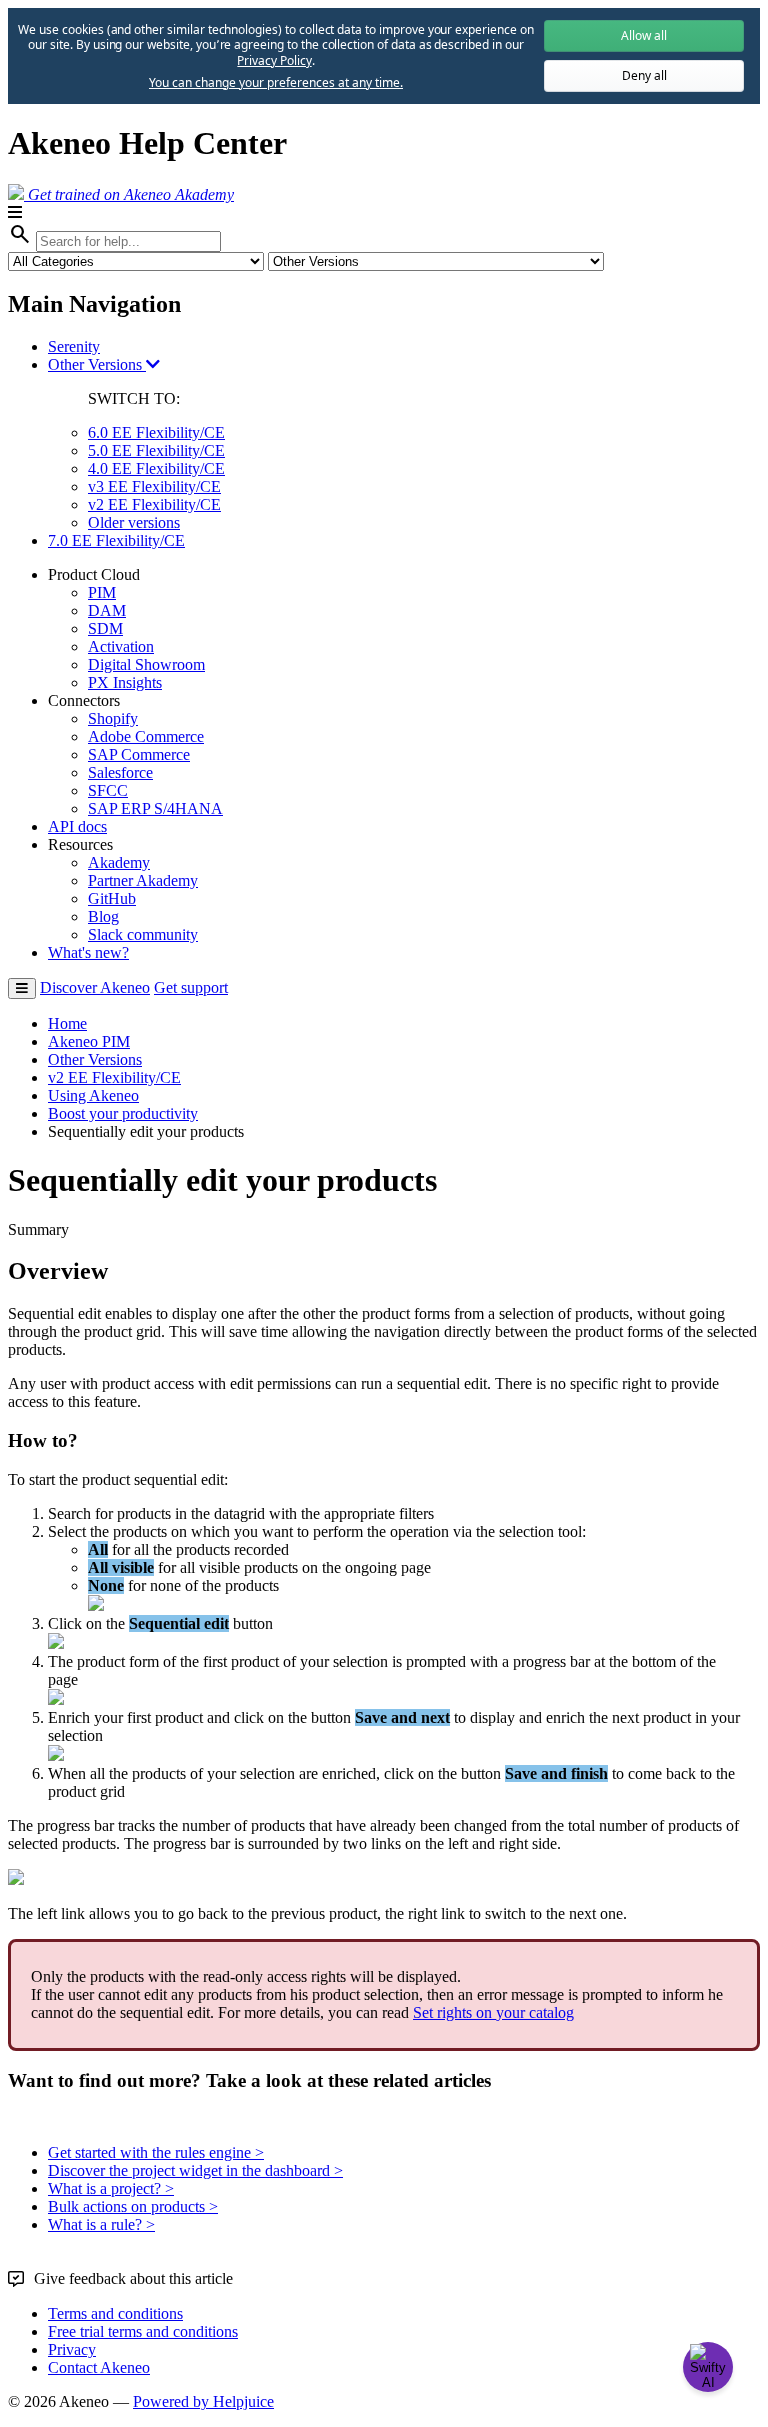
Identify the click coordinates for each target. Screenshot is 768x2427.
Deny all (644, 75)
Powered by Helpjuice (203, 2401)
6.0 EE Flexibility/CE (156, 432)
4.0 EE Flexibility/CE (156, 468)
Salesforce (120, 772)
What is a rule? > (101, 2224)
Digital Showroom (146, 664)
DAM (107, 610)
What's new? (88, 952)
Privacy (72, 2349)
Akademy (119, 862)
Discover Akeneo (95, 987)
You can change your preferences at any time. (276, 83)
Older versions (134, 522)
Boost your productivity (123, 1113)
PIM (102, 592)
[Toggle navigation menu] (22, 988)
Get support (191, 987)
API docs (77, 826)
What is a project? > (111, 2188)
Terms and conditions (115, 2313)
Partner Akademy (143, 880)
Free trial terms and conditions (143, 2331)
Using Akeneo (93, 1095)
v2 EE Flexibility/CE (154, 504)
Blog (103, 916)
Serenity (74, 346)
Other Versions (97, 364)
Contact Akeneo (99, 2367)
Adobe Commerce (146, 736)
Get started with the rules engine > (156, 2152)
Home (67, 1023)
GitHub (112, 898)
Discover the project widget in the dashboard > (195, 2170)
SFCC (108, 790)
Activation (121, 646)
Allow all (644, 35)
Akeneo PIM (89, 1041)
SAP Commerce (139, 754)
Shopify (113, 718)
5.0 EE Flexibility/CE (156, 450)
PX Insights (125, 682)
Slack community (143, 934)
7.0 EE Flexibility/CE (116, 540)
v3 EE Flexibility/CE (154, 486)
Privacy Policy (274, 60)
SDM (105, 628)
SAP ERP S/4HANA (155, 808)
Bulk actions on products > (133, 2206)
